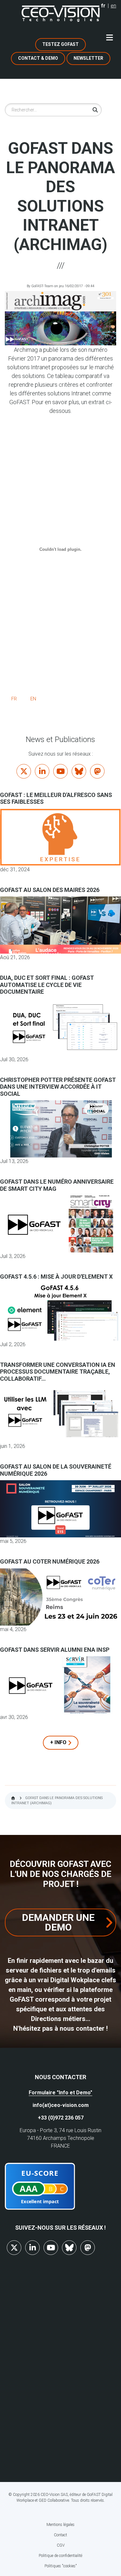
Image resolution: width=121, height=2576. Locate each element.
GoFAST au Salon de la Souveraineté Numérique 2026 (56, 1470)
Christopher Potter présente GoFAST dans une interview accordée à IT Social (58, 1087)
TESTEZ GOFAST (60, 44)
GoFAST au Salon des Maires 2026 (50, 890)
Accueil (13, 1798)
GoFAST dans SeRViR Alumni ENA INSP (55, 1650)
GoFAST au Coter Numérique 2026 (50, 1561)
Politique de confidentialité (60, 2556)
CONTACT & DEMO (38, 58)
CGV (61, 2545)
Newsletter (88, 58)
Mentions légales (60, 2525)
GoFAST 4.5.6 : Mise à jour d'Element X (56, 1277)
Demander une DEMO (58, 1922)
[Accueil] (61, 14)
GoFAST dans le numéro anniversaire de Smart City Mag (57, 1185)
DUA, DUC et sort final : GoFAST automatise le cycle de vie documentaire (47, 985)
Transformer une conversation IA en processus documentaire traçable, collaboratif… (58, 1372)
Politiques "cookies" (61, 2566)
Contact (60, 2535)
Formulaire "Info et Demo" (60, 2093)
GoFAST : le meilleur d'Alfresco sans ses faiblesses (56, 798)
